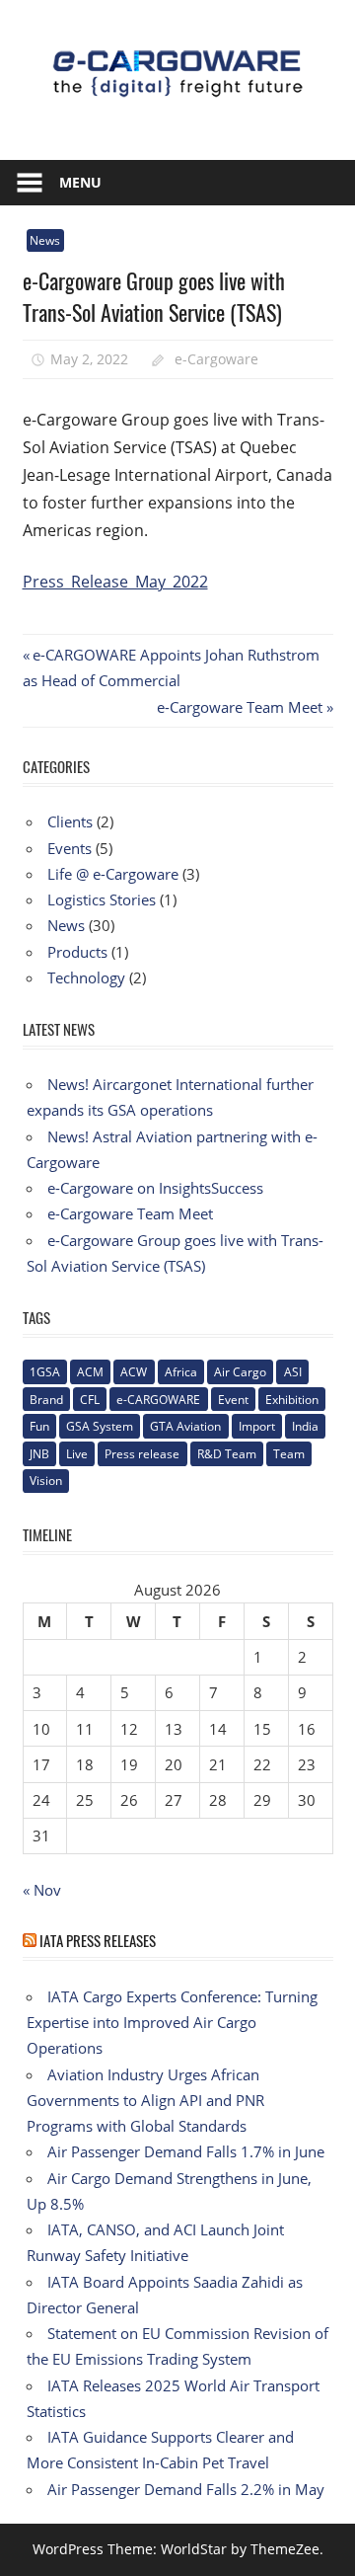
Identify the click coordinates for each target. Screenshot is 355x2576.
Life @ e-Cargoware (113, 874)
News (45, 240)
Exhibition (292, 1400)
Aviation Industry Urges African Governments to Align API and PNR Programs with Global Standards (145, 2101)
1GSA (45, 1372)
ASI (293, 1372)
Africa (181, 1372)
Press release (142, 1454)
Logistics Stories (102, 899)
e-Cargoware (216, 359)
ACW (134, 1372)
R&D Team (227, 1454)
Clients (70, 821)
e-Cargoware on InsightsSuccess (155, 1188)
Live (77, 1454)
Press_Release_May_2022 (115, 582)
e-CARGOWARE (158, 1400)
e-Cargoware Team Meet (240, 707)
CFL (90, 1400)
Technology (86, 977)
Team (289, 1454)
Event (233, 1400)
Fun (39, 1426)
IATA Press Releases (98, 1940)
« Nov (42, 1890)
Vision (46, 1481)
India (305, 1426)
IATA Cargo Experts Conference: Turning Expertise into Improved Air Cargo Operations (172, 2023)
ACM (90, 1372)
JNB (39, 1454)
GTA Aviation (185, 1426)
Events (70, 848)
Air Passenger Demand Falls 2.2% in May (186, 2489)
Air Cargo (240, 1372)
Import (257, 1426)
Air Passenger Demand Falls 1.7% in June (186, 2151)
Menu (80, 182)
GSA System (100, 1426)
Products (77, 952)
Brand (46, 1400)
